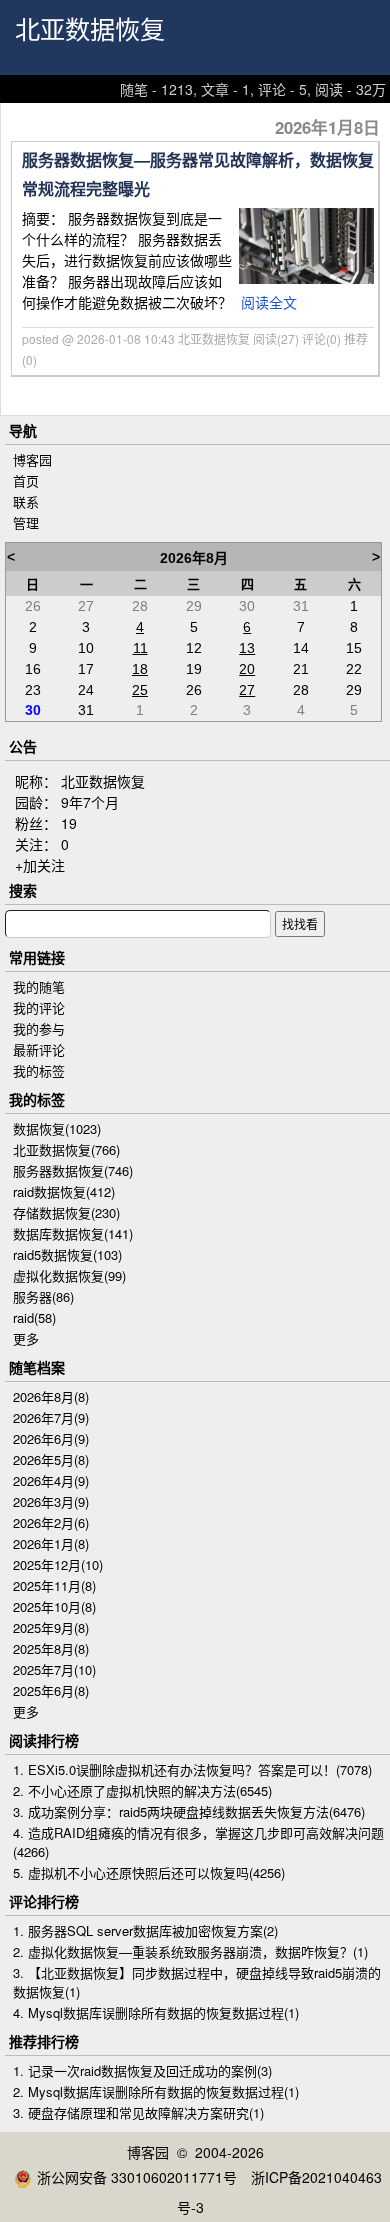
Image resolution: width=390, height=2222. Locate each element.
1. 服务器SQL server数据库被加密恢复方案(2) (145, 1930)
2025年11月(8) (54, 1585)
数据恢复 (57, 1128)
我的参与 (39, 1028)
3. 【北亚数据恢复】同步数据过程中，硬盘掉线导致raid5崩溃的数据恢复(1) (197, 1982)
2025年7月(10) (54, 1669)
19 (69, 823)
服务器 (43, 1296)
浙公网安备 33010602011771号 (137, 2177)
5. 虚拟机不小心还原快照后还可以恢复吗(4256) (149, 1872)
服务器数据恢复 (73, 1170)
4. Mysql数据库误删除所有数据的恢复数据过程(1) (156, 2012)
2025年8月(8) (51, 1648)
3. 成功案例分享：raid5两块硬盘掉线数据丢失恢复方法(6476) (189, 1811)
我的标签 (39, 1070)
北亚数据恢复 (90, 30)
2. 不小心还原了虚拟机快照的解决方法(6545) (142, 1790)
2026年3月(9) (51, 1501)
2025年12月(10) (58, 1564)
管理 (26, 522)
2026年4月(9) (51, 1480)
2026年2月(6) (51, 1522)
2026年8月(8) (51, 1396)
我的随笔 (39, 986)
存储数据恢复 (66, 1212)
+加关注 (40, 865)
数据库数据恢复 (73, 1233)
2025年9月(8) (51, 1627)
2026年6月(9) (51, 1438)
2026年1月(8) (51, 1543)
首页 (26, 480)
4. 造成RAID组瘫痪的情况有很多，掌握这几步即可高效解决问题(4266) (198, 1842)
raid (34, 1317)
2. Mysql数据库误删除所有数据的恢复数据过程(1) (156, 2091)
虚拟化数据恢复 (69, 1275)
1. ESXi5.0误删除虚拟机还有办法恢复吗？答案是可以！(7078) (192, 1769)
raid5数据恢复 (67, 1254)
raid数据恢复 (64, 1191)
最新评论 (39, 1049)
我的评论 (39, 1007)
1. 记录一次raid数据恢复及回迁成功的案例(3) (142, 2070)
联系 (26, 501)
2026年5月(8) (51, 1459)
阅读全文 (269, 302)
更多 (26, 1338)
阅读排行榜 (44, 1740)
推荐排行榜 (44, 2041)
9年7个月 (90, 802)
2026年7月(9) (51, 1417)
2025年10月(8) (54, 1606)
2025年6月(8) (51, 1690)
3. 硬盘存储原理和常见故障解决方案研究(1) (138, 2112)
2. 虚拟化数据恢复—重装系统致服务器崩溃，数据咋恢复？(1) (190, 1951)
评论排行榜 (44, 1901)
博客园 (32, 459)
